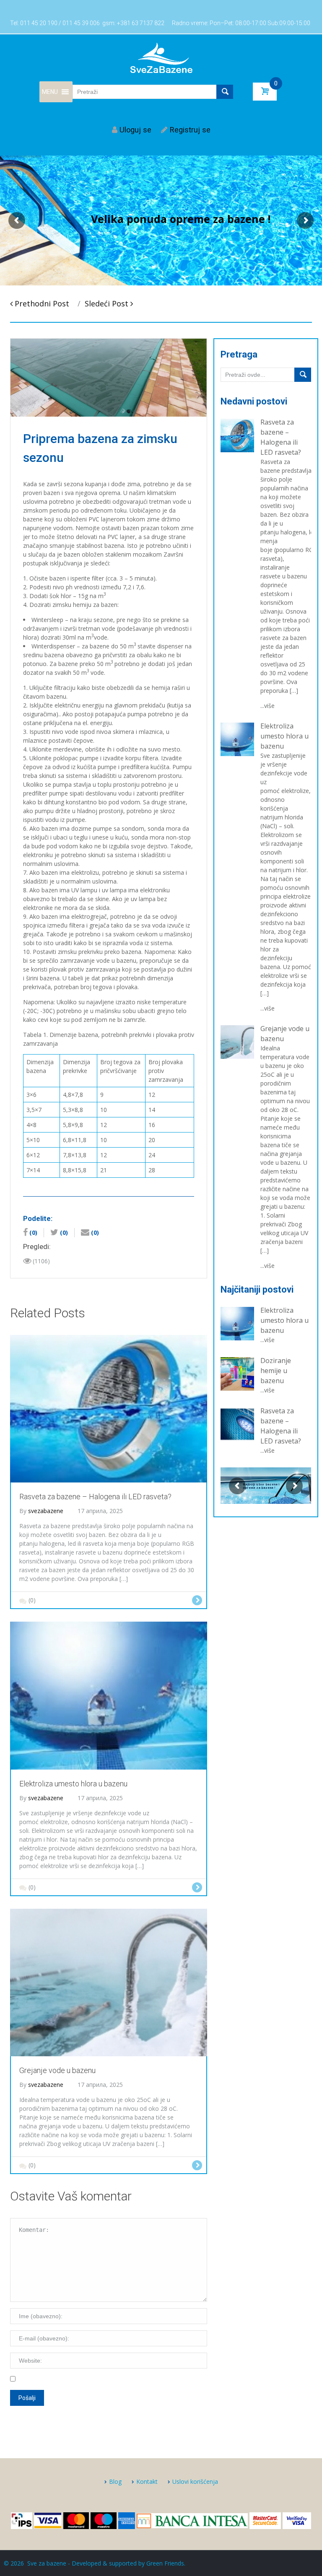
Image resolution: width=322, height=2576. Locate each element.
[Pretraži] (303, 375)
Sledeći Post (108, 303)
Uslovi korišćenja (195, 2481)
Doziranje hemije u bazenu (276, 1371)
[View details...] (237, 435)
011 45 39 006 (81, 23)
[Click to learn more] (109, 1408)
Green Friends (165, 2563)
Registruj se (190, 130)
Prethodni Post (41, 303)
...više (267, 706)
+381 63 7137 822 (141, 23)
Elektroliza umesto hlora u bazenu (284, 736)
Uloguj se (135, 130)
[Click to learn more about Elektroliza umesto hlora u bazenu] (237, 1323)
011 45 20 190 (39, 23)
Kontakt (147, 2481)
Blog (115, 2481)
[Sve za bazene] (161, 57)
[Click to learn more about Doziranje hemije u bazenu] (237, 1373)
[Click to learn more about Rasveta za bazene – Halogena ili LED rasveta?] (237, 1424)
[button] (50, 92)
